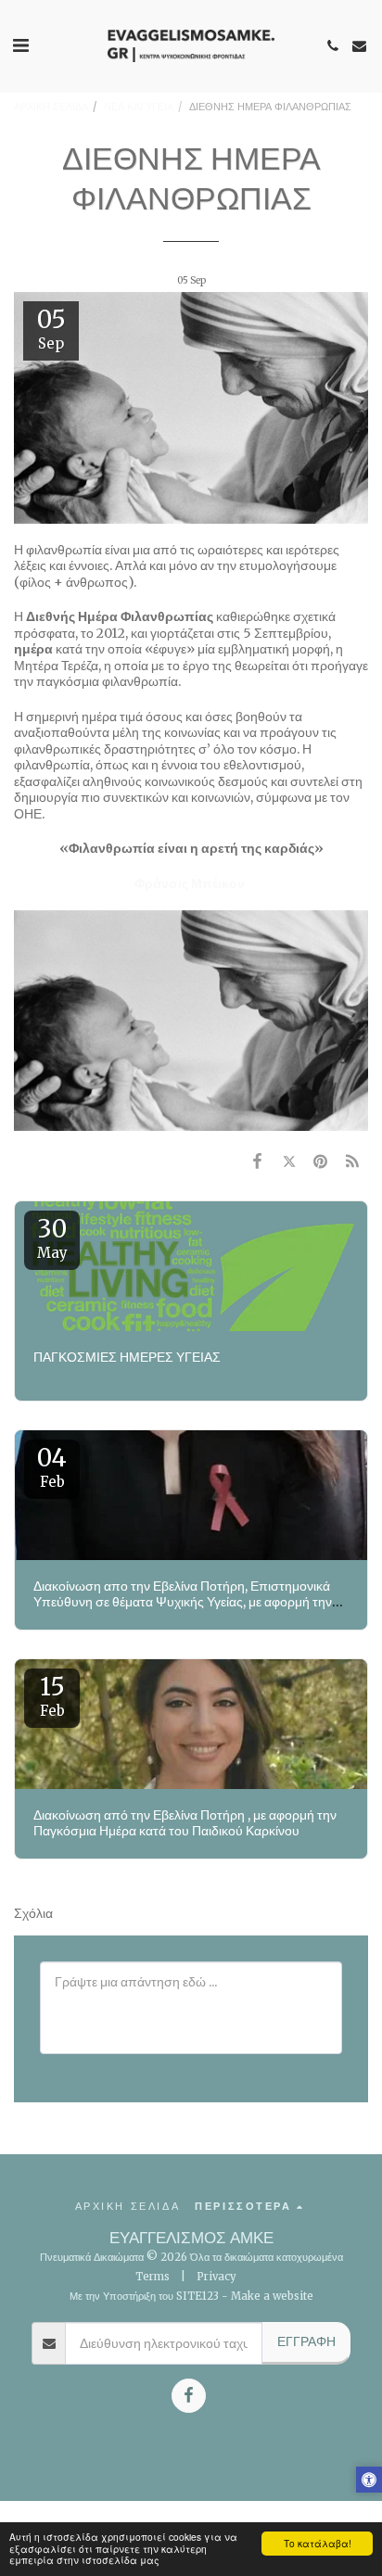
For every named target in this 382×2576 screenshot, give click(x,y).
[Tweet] (288, 1161)
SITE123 (197, 2296)
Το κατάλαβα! (318, 2543)
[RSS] (352, 1161)
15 (52, 1695)
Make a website (272, 2296)
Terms (153, 2277)
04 (52, 1466)
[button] (20, 45)
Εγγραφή (306, 2341)
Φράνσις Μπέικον (190, 883)
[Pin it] (321, 1161)
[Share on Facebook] (257, 1161)
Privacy (216, 2277)
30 (52, 1237)
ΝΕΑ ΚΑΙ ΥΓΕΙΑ (139, 107)
